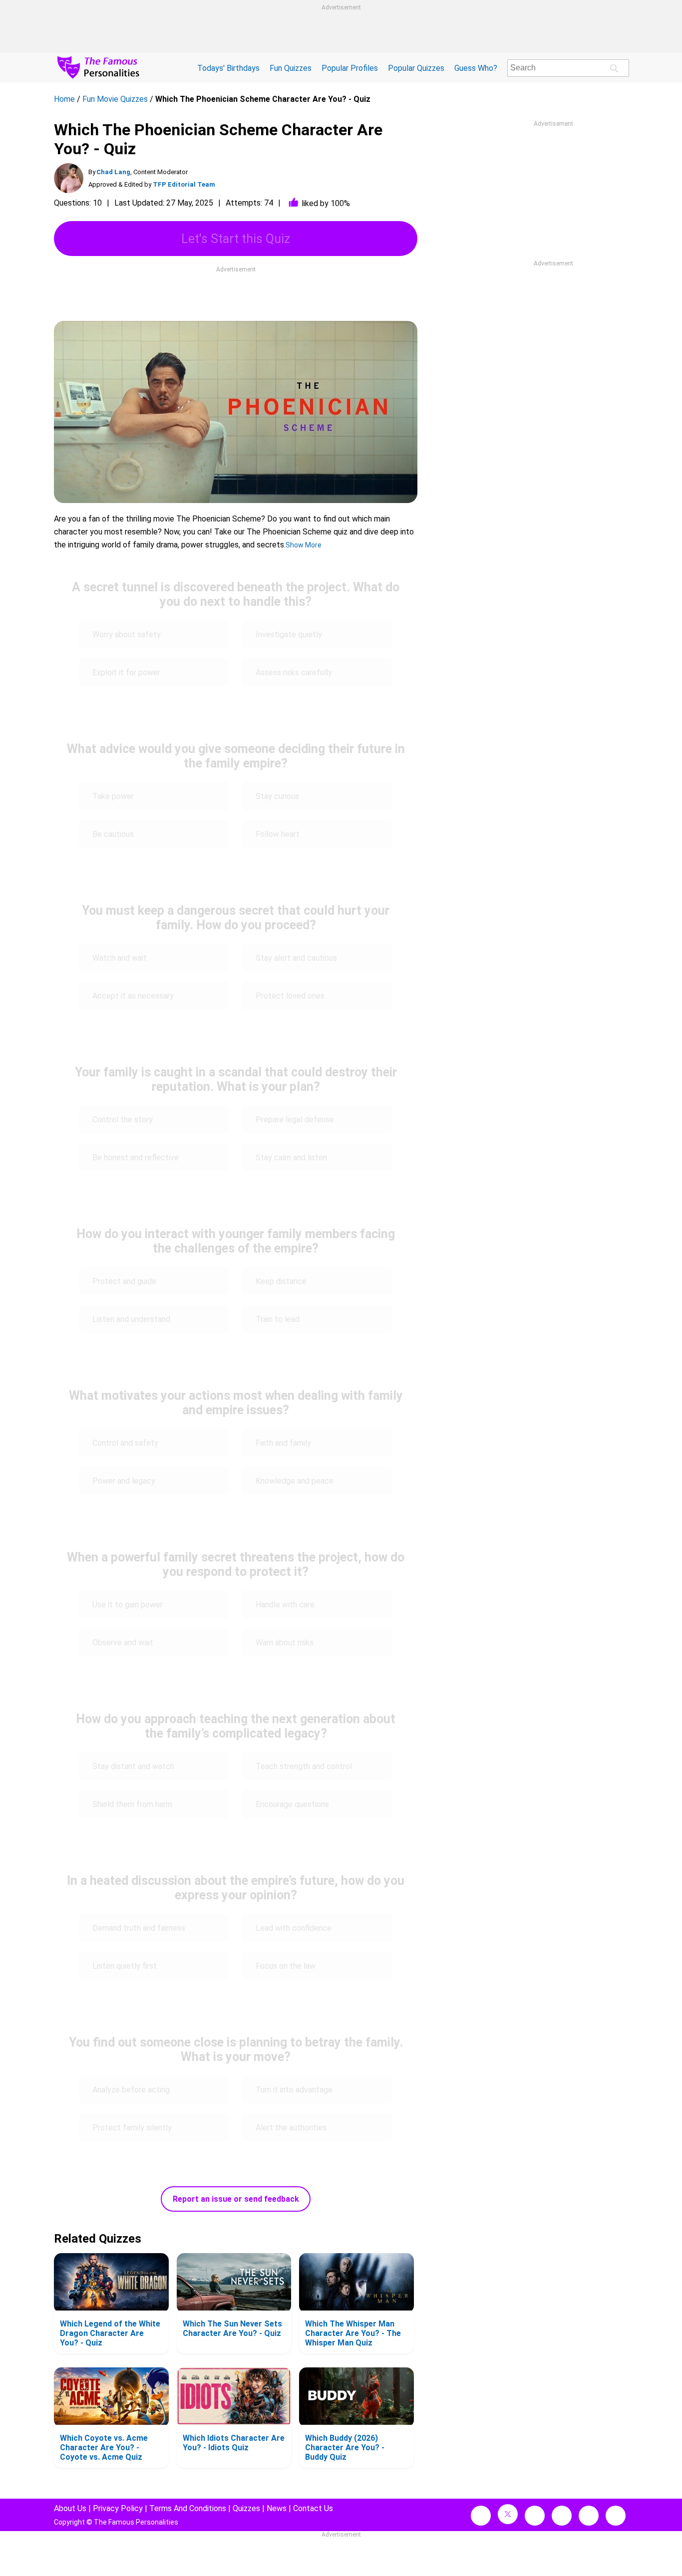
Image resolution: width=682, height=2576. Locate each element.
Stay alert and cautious (296, 958)
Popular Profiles (350, 68)
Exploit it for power (126, 672)
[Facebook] (481, 2516)
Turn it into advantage (294, 2090)
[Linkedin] (562, 2516)
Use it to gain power (128, 1605)
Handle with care (285, 1605)
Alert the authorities (291, 2128)
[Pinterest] (589, 2516)
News (277, 2508)
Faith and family (283, 1443)
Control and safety (125, 1443)
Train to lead (278, 1319)
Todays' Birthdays (228, 68)
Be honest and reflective (136, 1158)
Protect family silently (132, 2128)
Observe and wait (123, 1643)
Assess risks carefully (294, 672)
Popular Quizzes (416, 68)
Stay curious (277, 796)
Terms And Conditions (188, 2508)
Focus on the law (286, 1966)
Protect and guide (124, 1281)
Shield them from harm (132, 1804)
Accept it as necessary (133, 996)
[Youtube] (616, 2516)
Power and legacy (124, 1481)
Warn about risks (285, 1643)
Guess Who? (476, 68)
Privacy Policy (118, 2508)
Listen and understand (131, 1319)
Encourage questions (292, 1804)
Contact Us (313, 2508)
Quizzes (246, 2508)
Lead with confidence (294, 1928)
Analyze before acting (131, 2090)
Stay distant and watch (133, 1766)
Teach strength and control (304, 1766)
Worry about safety (127, 635)
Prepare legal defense (295, 1120)
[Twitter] (508, 2514)
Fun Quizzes (291, 68)
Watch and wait (120, 958)
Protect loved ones (290, 996)
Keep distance (281, 1281)
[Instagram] (535, 2516)
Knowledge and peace (295, 1481)
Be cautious (113, 834)
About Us (70, 2508)
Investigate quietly (289, 635)
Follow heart (278, 834)
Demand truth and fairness (139, 1928)
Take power (113, 796)
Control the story (123, 1120)
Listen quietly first (125, 1966)
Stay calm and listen (291, 1158)
